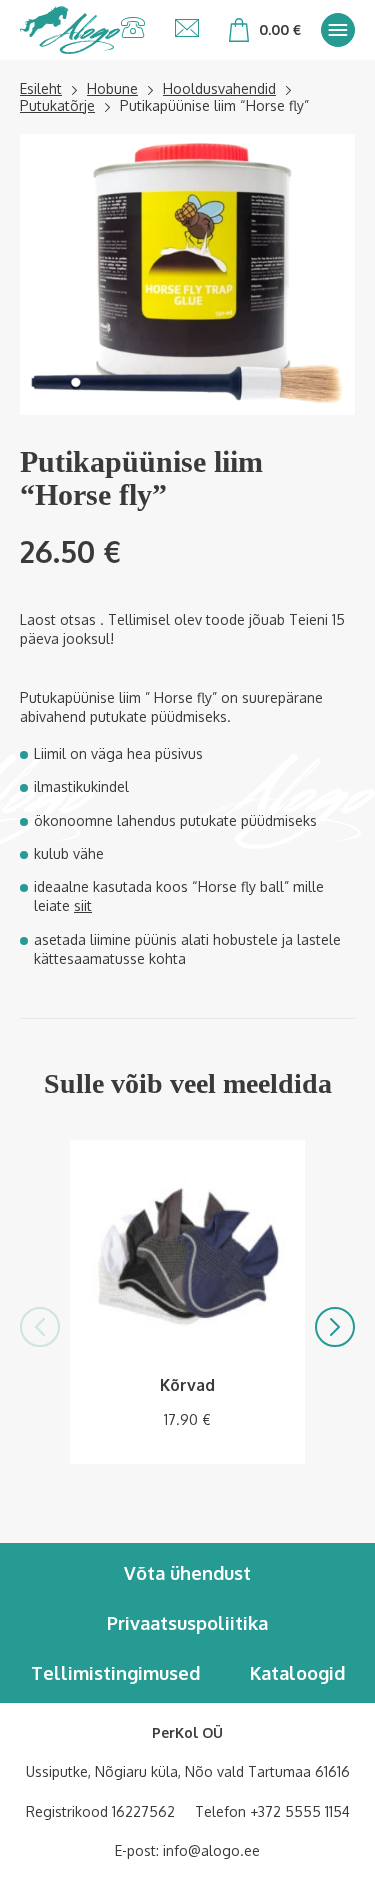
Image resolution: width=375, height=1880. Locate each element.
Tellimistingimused (115, 1673)
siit (83, 905)
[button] (40, 1327)
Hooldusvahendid (219, 88)
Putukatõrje (57, 105)
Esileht (41, 88)
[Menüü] (338, 30)
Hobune (112, 88)
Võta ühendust (187, 1573)
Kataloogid (297, 1673)
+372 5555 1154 (300, 1811)
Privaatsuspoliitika (187, 1623)
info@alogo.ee (211, 1850)
